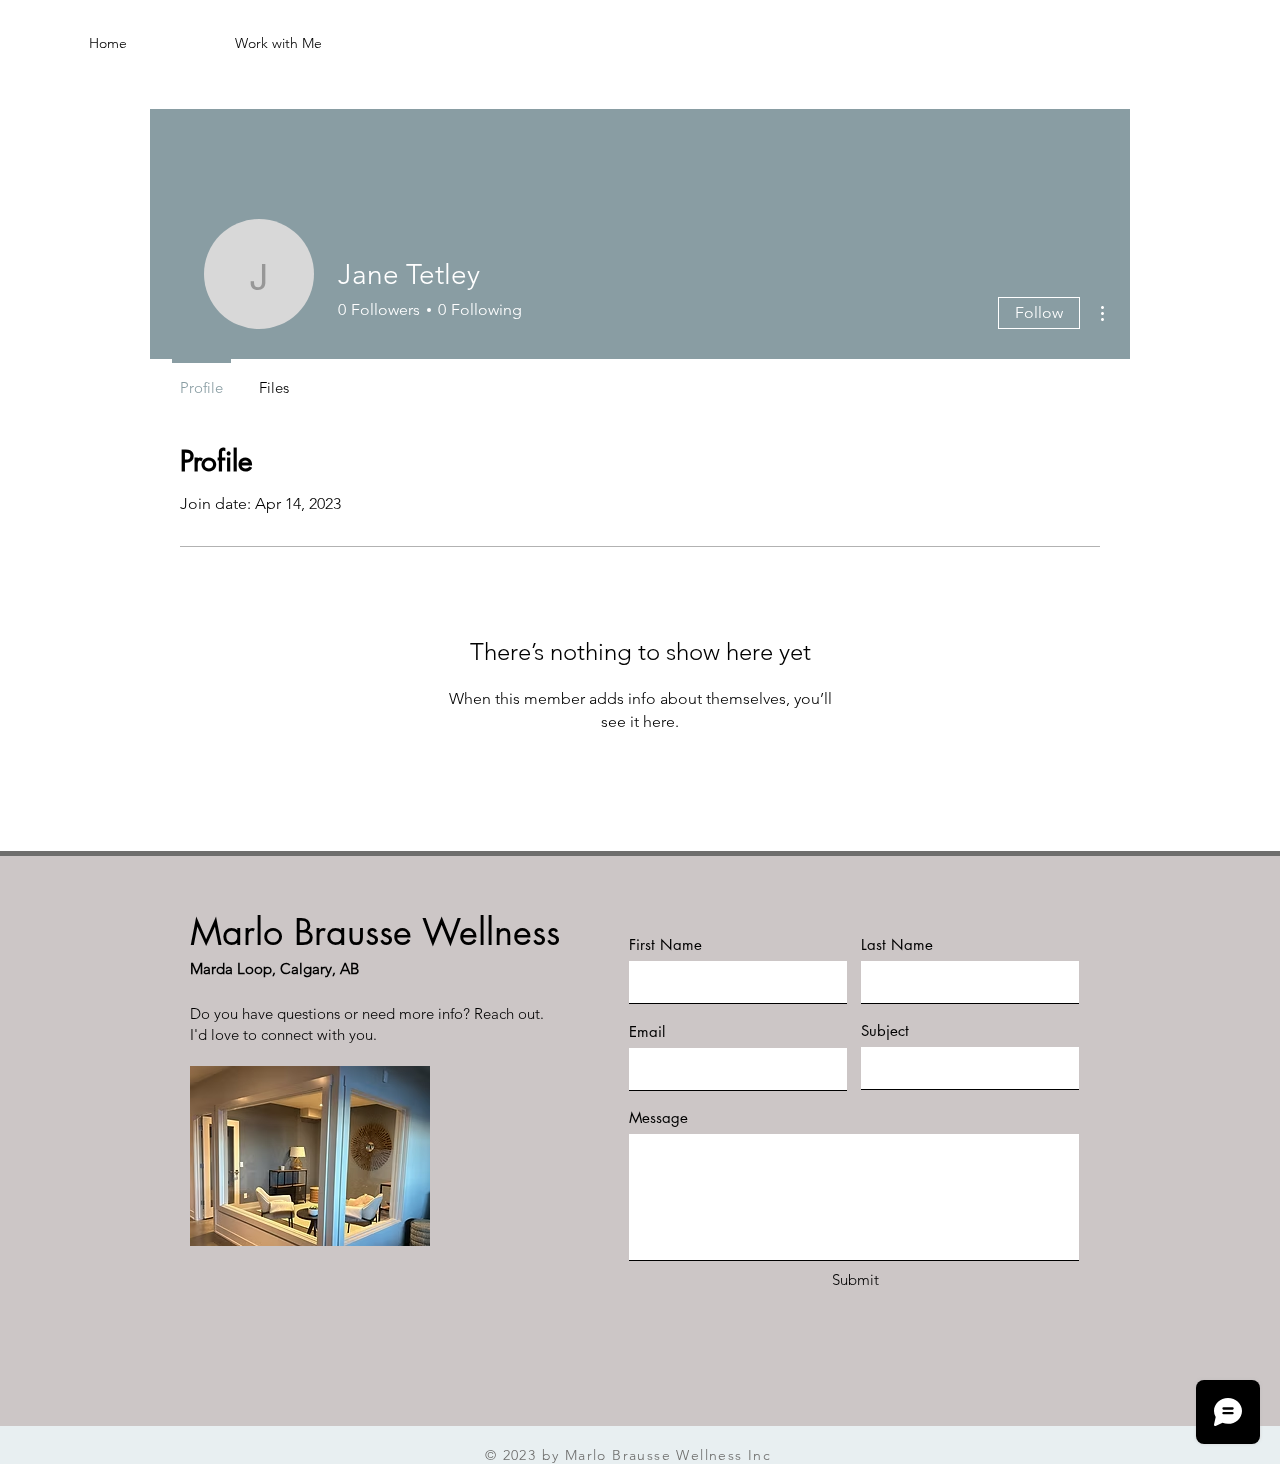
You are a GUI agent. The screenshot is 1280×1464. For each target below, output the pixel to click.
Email (647, 1031)
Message (658, 1117)
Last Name (897, 944)
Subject (885, 1030)
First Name (665, 944)
